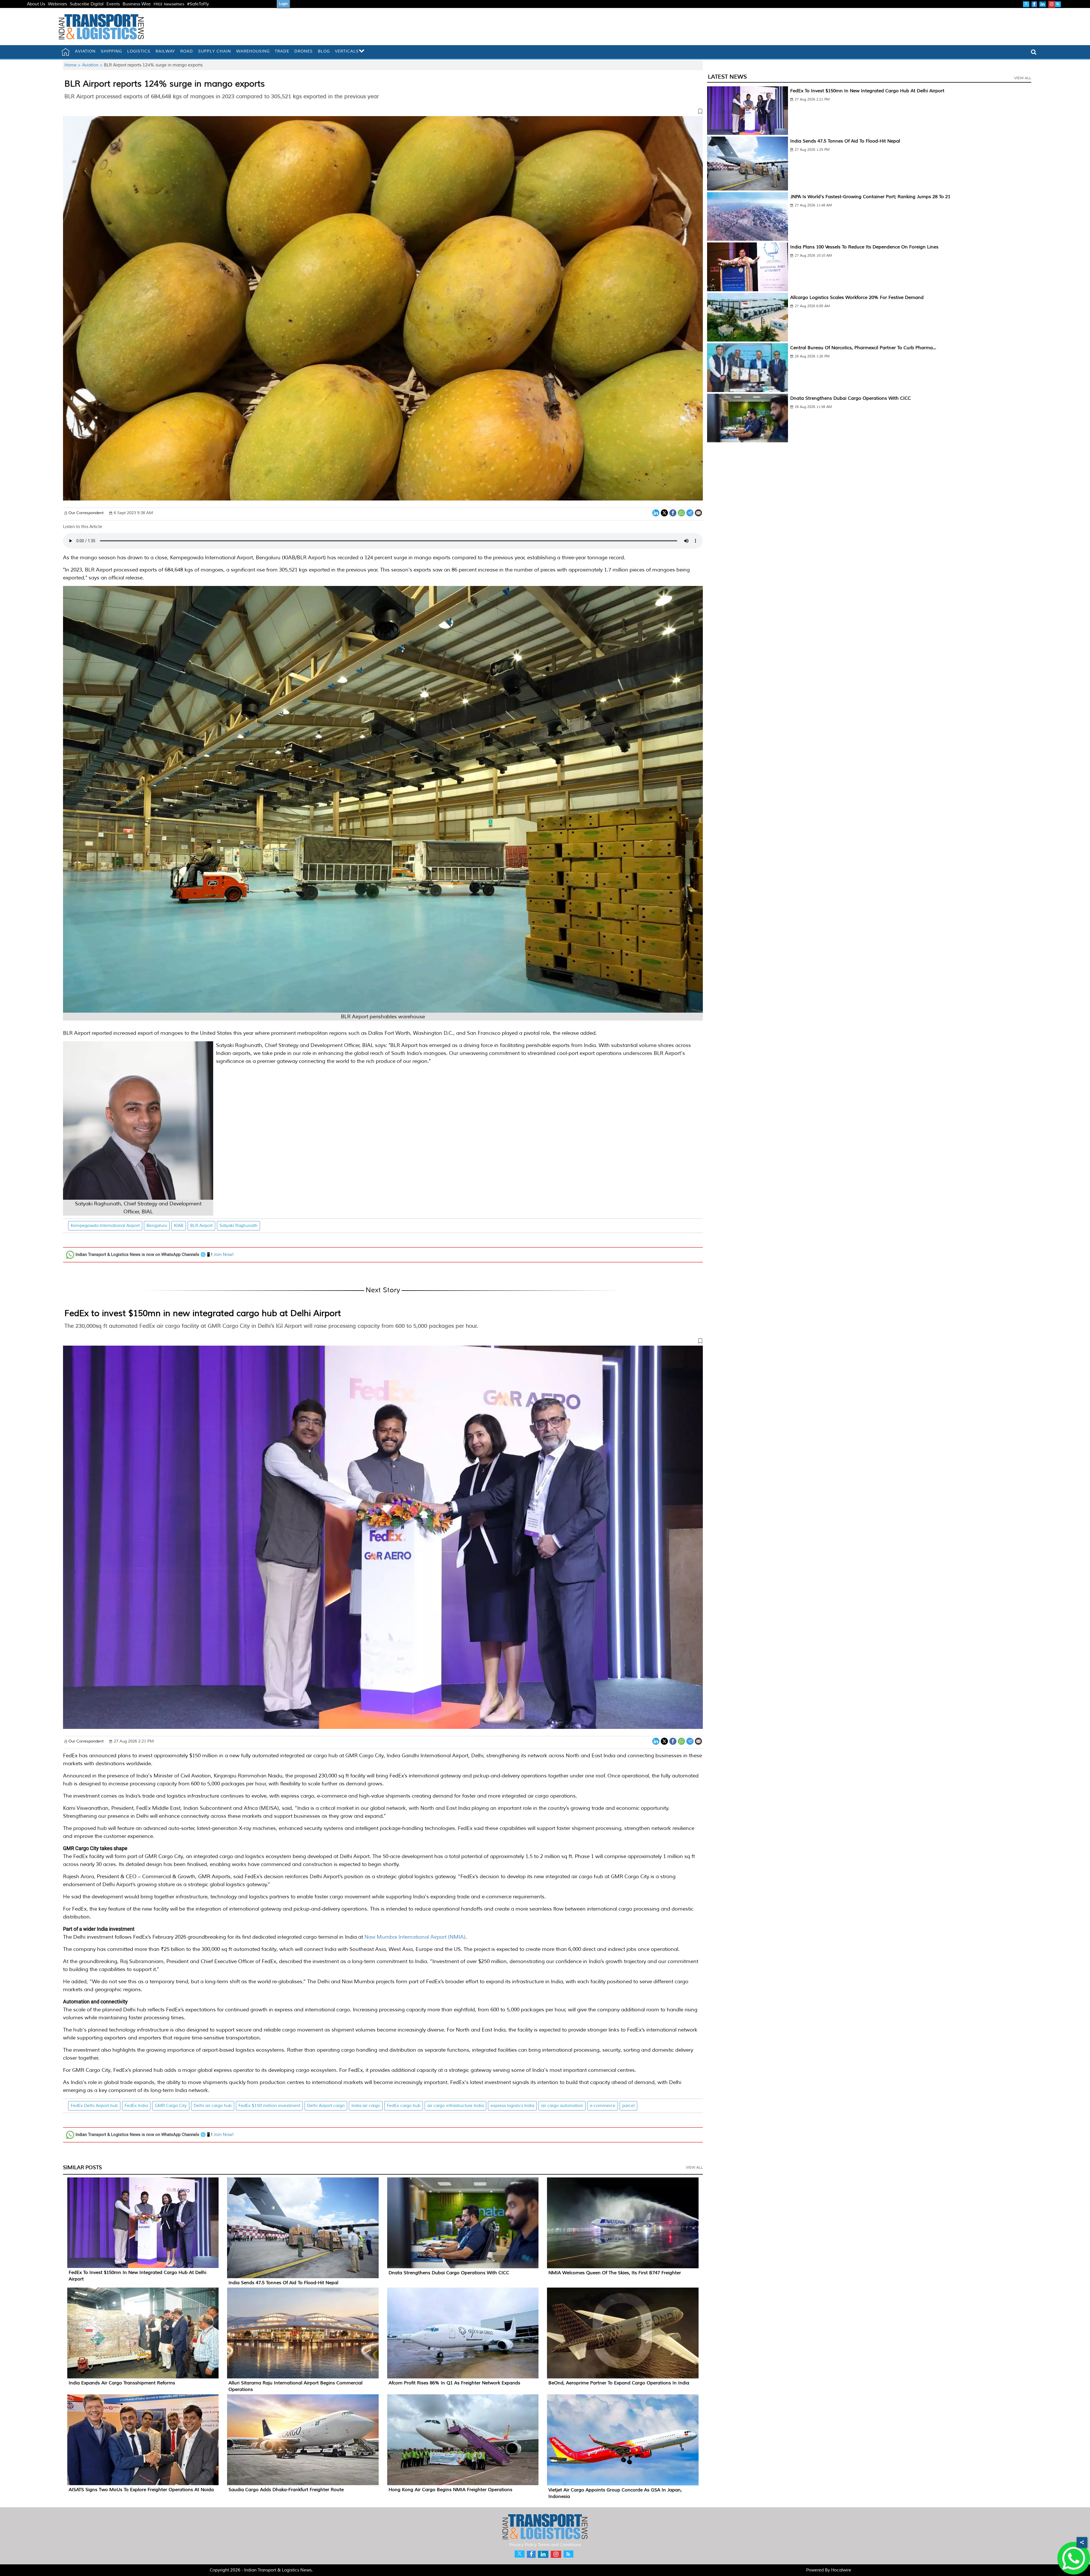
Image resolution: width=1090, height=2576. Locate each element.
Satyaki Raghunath (238, 1226)
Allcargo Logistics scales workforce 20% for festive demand (857, 298)
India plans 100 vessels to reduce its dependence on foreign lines (864, 247)
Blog (324, 51)
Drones (304, 51)
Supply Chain (215, 51)
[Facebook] (673, 512)
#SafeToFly (198, 4)
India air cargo (366, 2106)
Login (283, 4)
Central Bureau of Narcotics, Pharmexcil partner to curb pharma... (863, 348)
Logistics (139, 51)
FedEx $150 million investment (269, 2106)
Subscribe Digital (87, 4)
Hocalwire (841, 2570)
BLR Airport (201, 1226)
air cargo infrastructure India (455, 2106)
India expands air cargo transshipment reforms (122, 2383)
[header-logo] (101, 27)
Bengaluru (157, 1226)
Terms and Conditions (559, 2545)
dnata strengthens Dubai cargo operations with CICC (449, 2273)
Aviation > (93, 65)
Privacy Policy (523, 2545)
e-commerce (603, 2106)
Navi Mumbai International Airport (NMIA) (415, 1937)
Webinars (57, 4)
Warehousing (253, 51)
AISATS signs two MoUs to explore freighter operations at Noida (141, 2490)
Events (113, 4)
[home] (66, 52)
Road (187, 51)
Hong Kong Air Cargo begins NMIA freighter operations (450, 2490)
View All (694, 2167)
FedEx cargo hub (404, 2106)
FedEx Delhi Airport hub (94, 2106)
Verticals (347, 51)
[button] (383, 112)
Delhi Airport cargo (326, 2106)
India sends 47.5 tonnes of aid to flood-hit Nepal (283, 2283)
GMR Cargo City (171, 2106)
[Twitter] (664, 512)
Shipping (111, 51)
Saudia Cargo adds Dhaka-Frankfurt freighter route (286, 2490)
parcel (628, 2106)
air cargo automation (562, 2106)
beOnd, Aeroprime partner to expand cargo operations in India (619, 2383)
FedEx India (136, 2106)
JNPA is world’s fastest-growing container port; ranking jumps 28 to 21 (870, 197)
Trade (282, 51)
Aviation (85, 51)
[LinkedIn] (656, 512)
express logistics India (512, 2106)
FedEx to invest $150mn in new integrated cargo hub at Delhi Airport (203, 1313)
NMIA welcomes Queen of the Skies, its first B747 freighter (615, 2273)
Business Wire (137, 4)
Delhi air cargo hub (213, 2106)
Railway (165, 51)
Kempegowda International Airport (105, 1226)
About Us (36, 4)
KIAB (179, 1226)
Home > (73, 65)
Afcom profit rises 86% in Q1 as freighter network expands (454, 2383)
